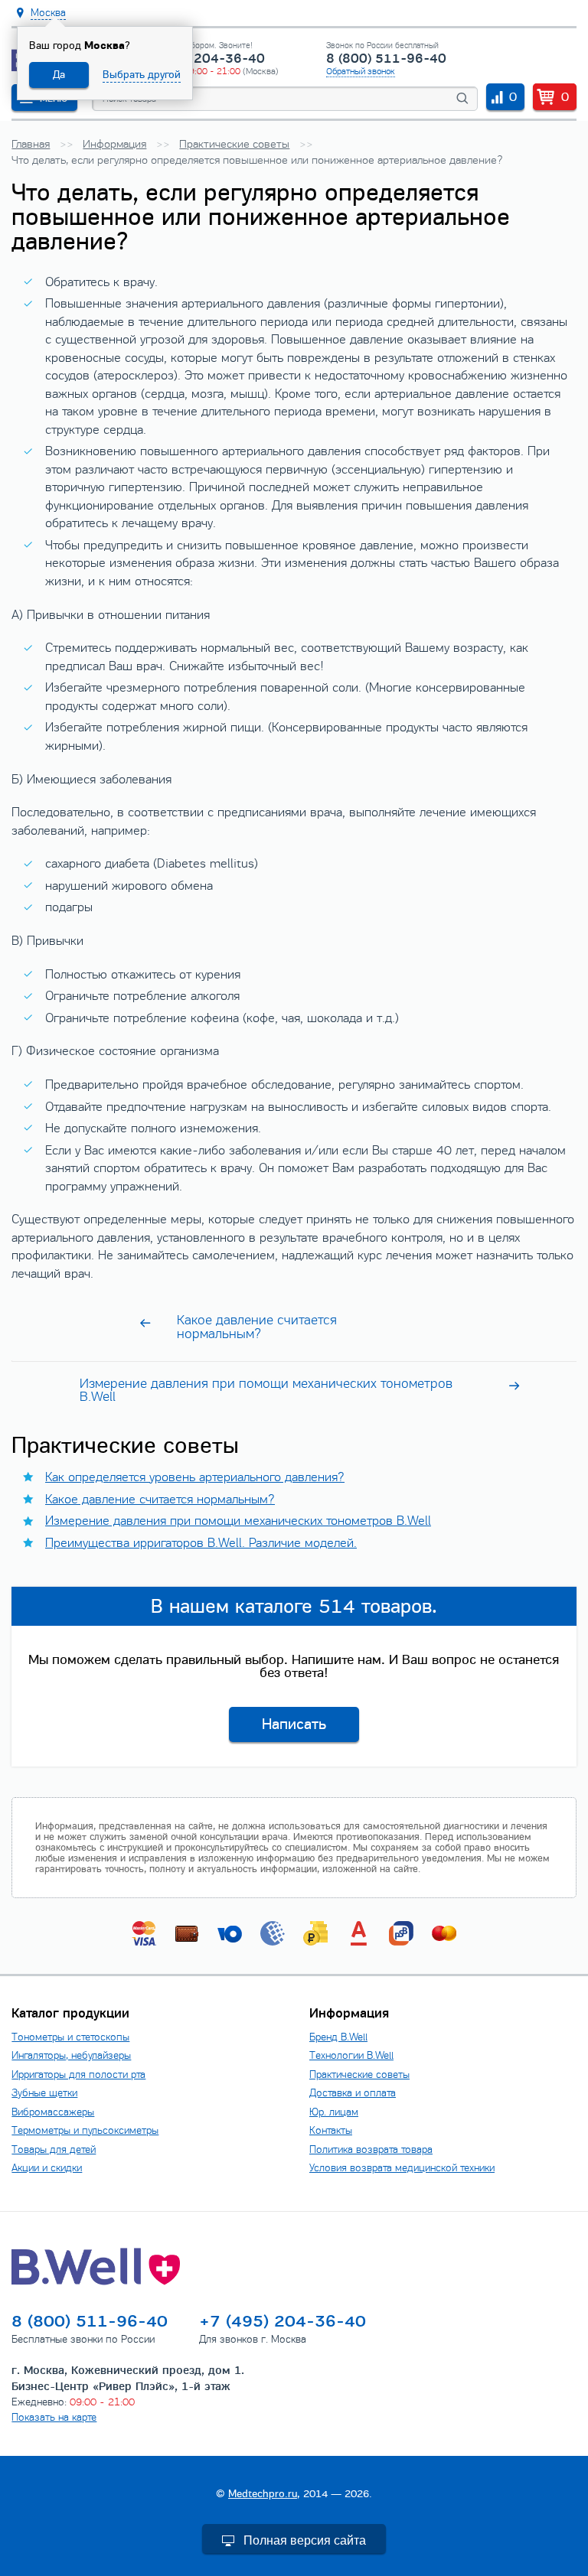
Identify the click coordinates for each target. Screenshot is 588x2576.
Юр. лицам (334, 2112)
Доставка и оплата (353, 2093)
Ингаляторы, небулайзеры (71, 2055)
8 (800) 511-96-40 (386, 59)
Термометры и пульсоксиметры (85, 2130)
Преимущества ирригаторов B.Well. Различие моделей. (201, 1543)
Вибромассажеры (53, 2112)
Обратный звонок (361, 71)
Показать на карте (54, 2417)
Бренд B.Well (338, 2037)
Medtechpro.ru (263, 2494)
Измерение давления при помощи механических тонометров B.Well (238, 1521)
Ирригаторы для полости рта (78, 2074)
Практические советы (359, 2074)
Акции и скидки (47, 2168)
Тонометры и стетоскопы (70, 2037)
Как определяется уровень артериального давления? (195, 1477)
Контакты (331, 2130)
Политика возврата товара (371, 2149)
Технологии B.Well (351, 2055)
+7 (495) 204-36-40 (201, 59)
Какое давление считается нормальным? (160, 1500)
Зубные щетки (44, 2093)
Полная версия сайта (305, 2540)
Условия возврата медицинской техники (402, 2168)
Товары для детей (54, 2149)
